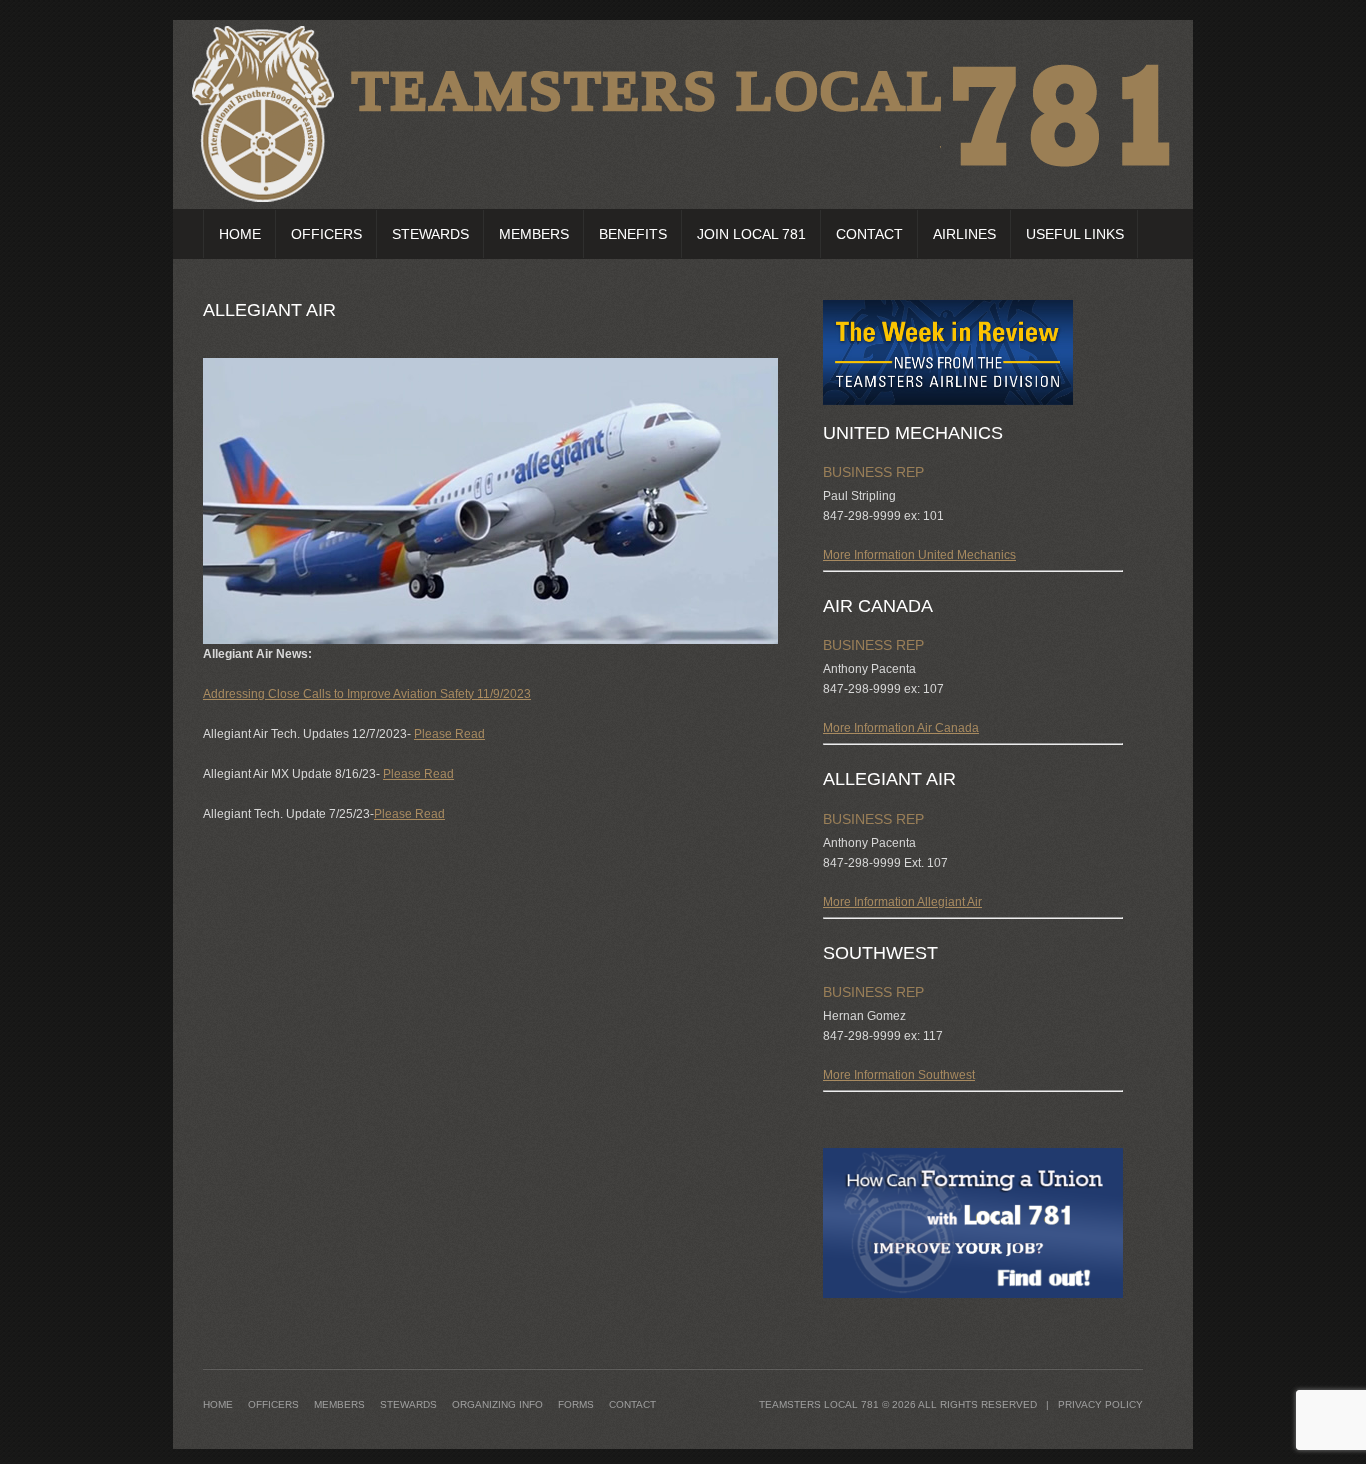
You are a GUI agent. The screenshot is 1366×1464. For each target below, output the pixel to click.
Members (534, 234)
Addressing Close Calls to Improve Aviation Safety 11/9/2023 (367, 694)
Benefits (633, 234)
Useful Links (1075, 234)
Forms (576, 1404)
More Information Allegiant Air (902, 902)
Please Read (449, 734)
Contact (869, 234)
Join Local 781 (751, 234)
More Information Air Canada (901, 728)
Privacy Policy (1100, 1404)
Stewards (430, 234)
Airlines (964, 234)
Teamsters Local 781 (819, 1404)
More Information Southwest (899, 1075)
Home (240, 234)
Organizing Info (497, 1404)
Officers (326, 234)
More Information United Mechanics (919, 555)
